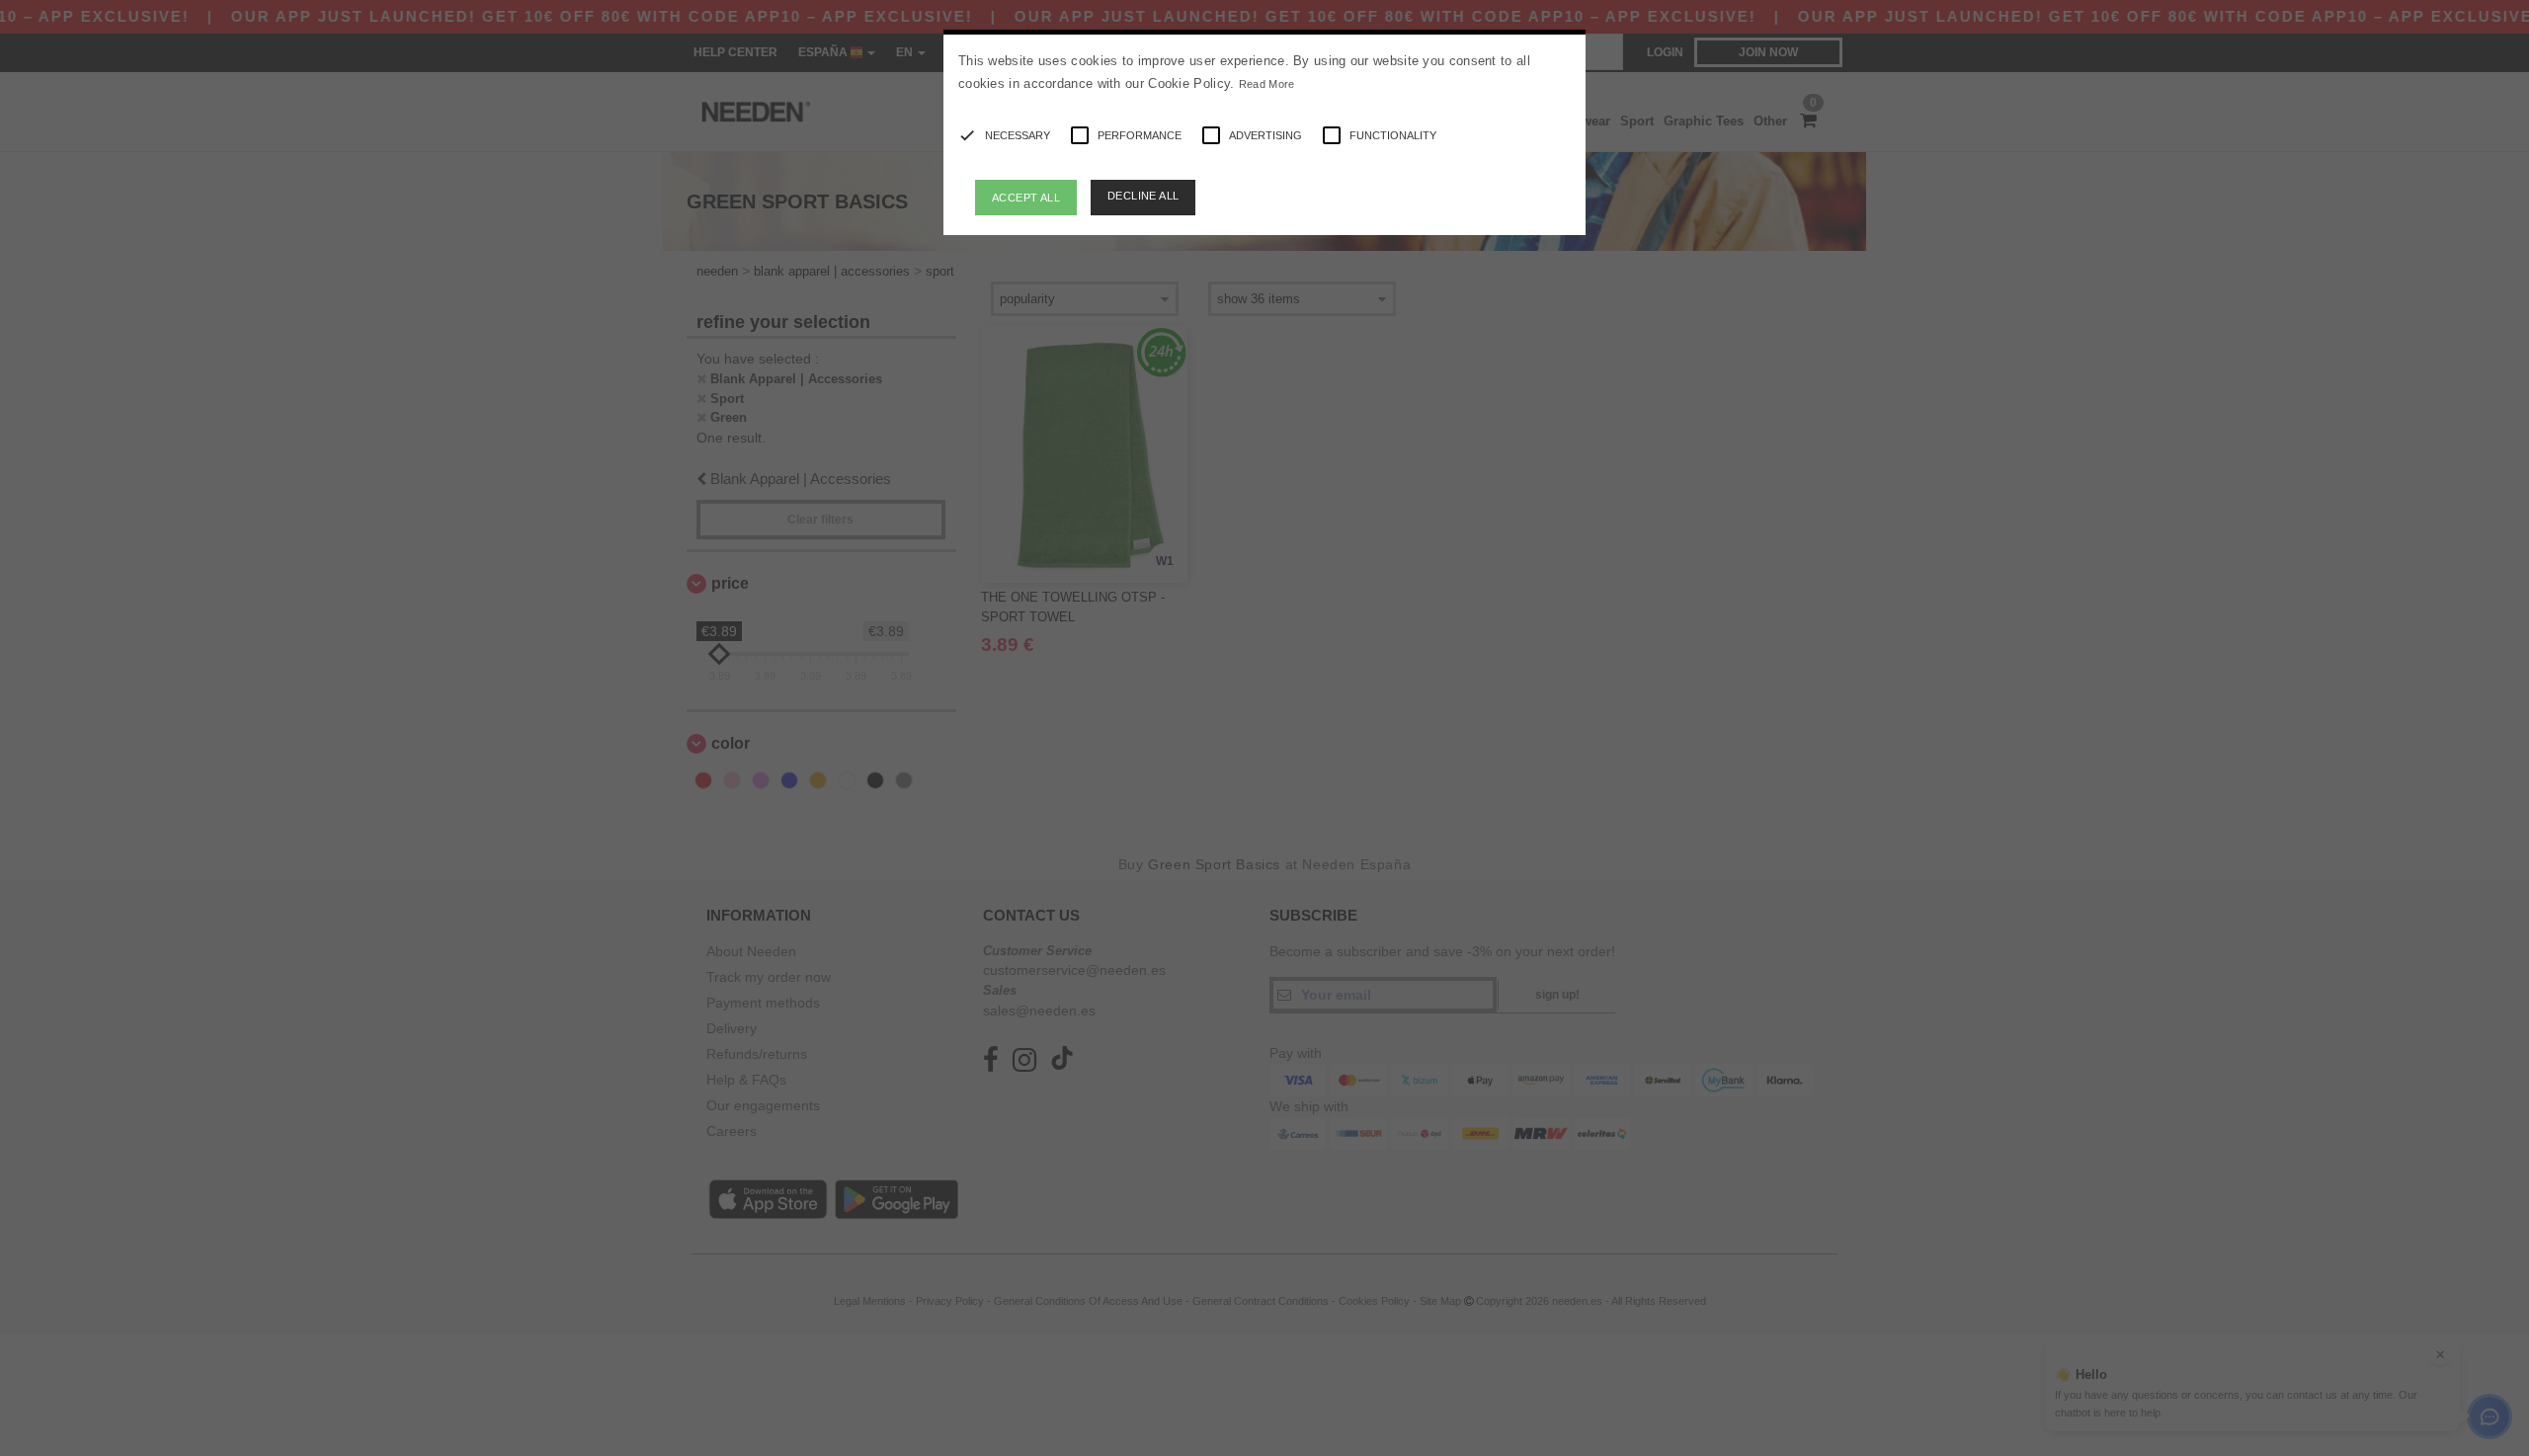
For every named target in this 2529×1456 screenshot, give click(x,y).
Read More (1267, 84)
